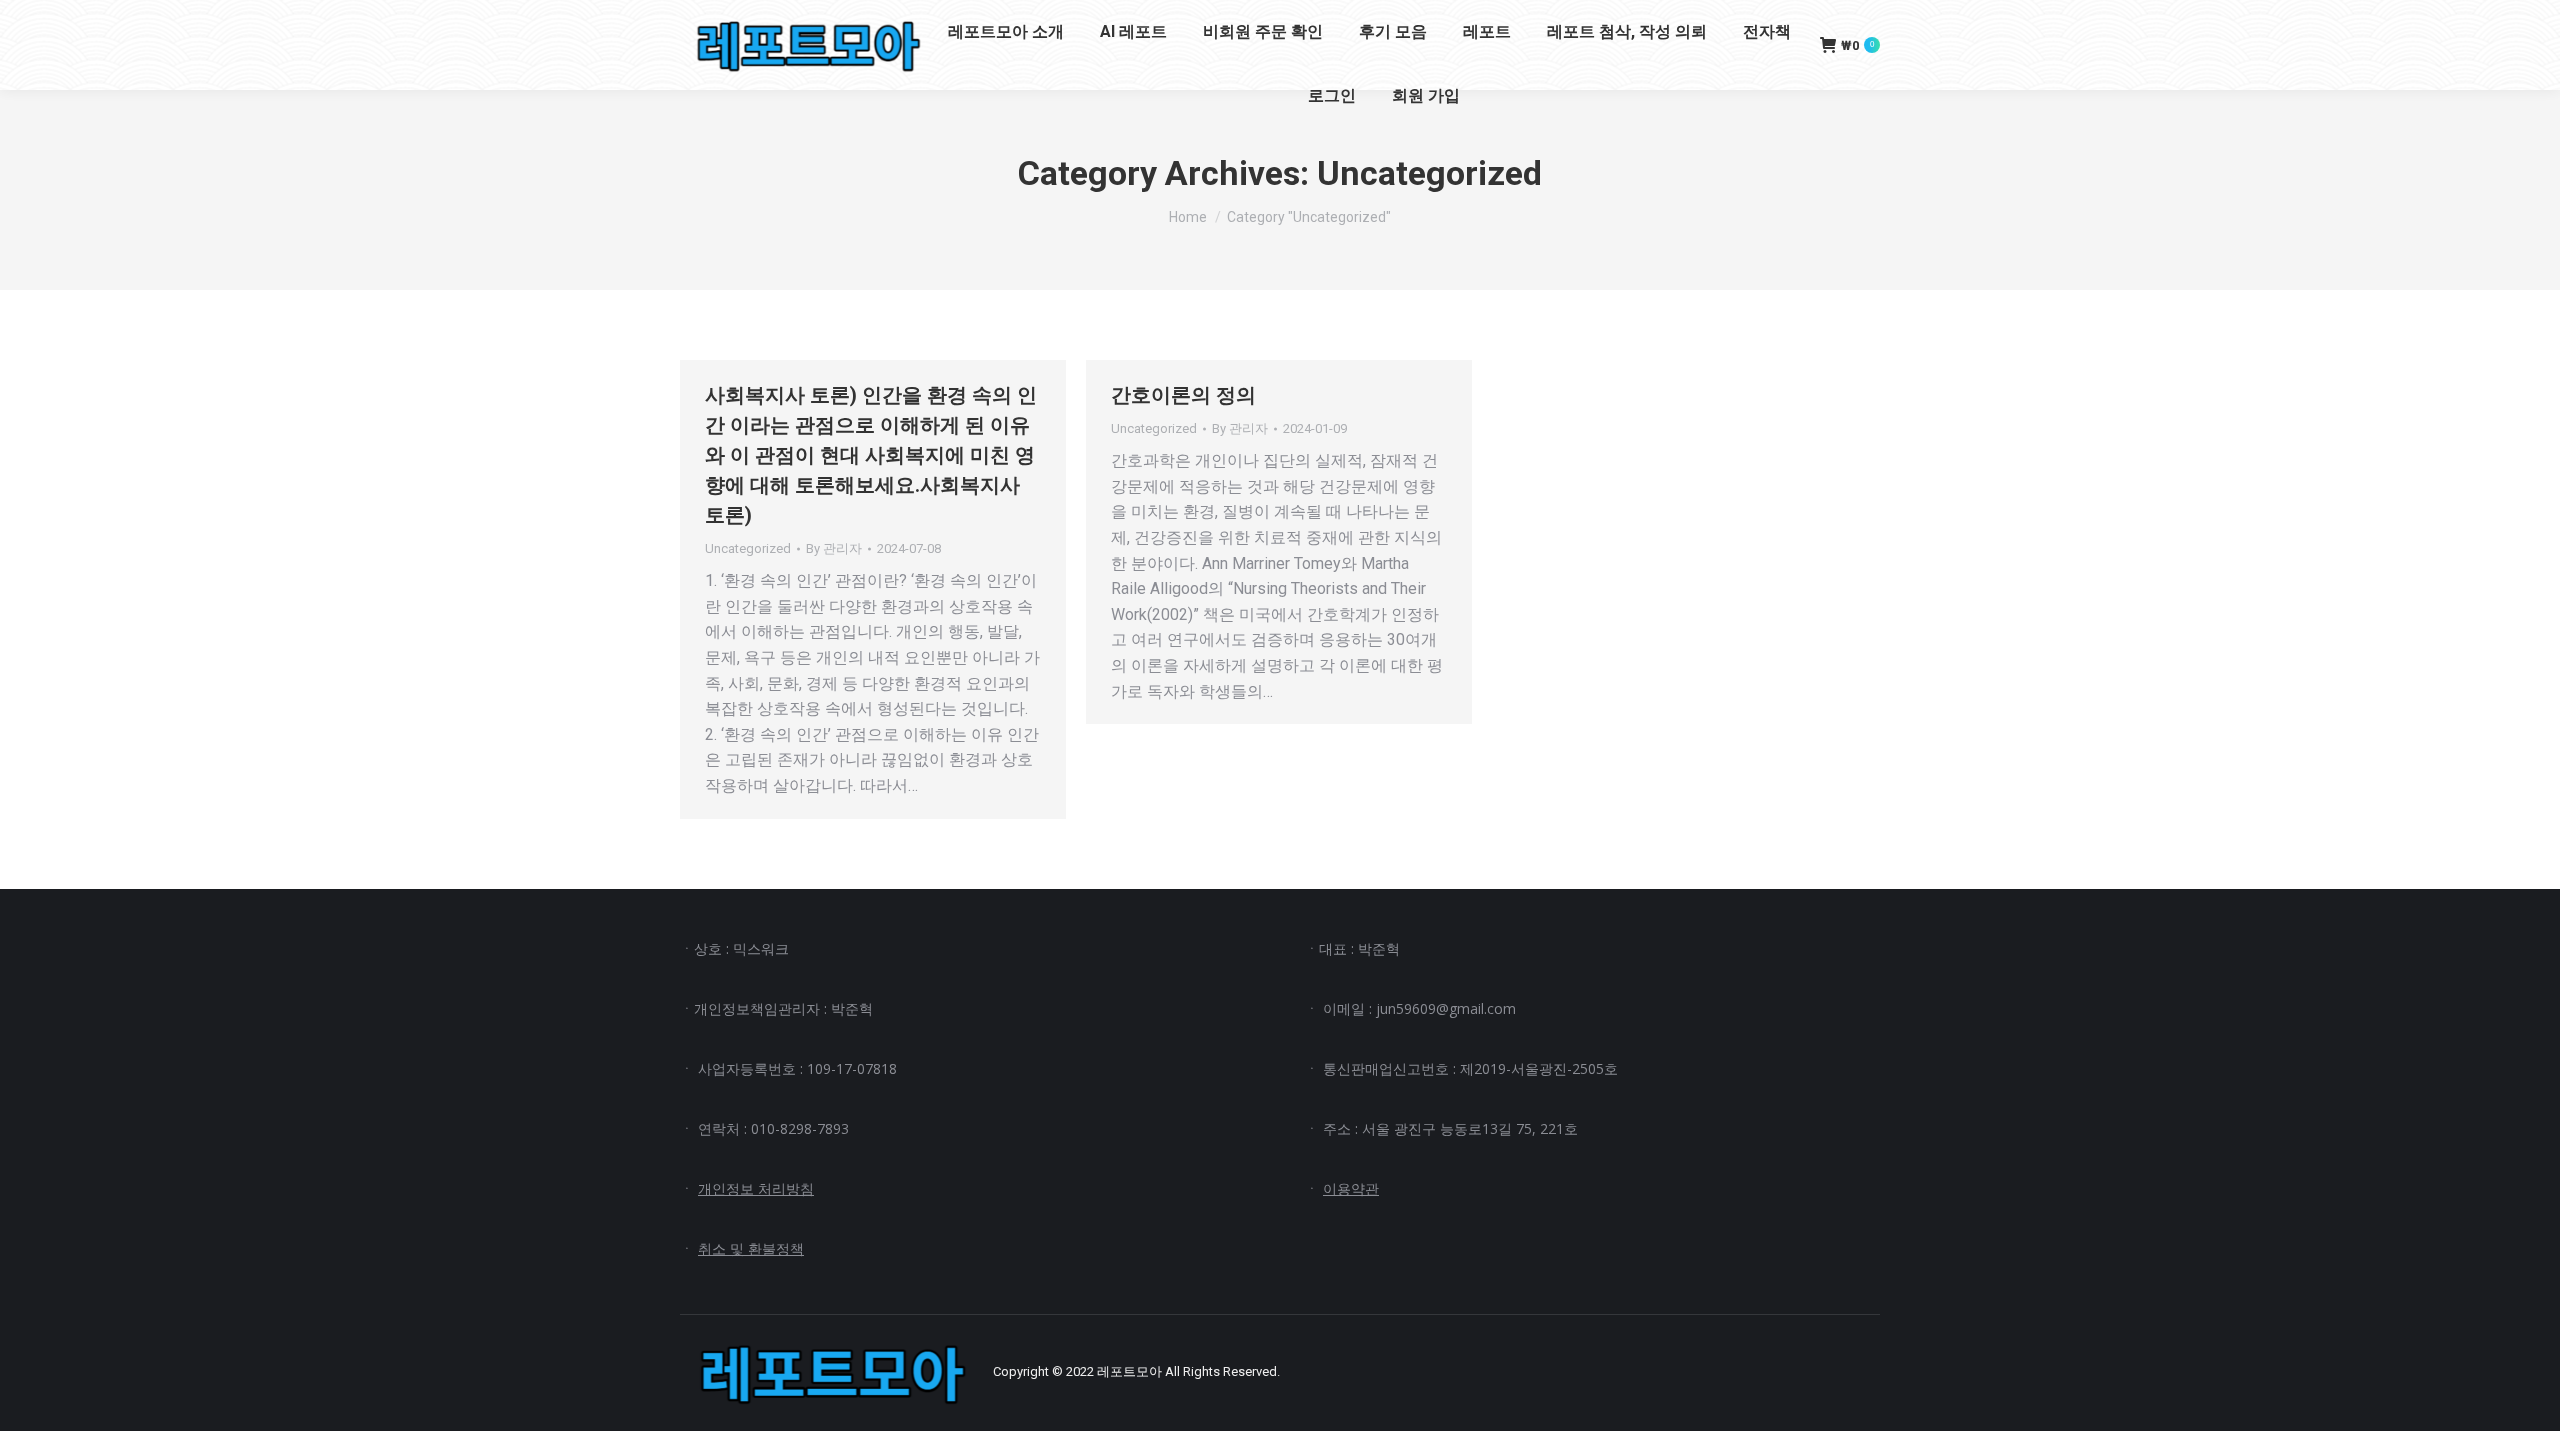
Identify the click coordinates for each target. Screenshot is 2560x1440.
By (834, 548)
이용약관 (1351, 1188)
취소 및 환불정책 (751, 1248)
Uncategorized (748, 548)
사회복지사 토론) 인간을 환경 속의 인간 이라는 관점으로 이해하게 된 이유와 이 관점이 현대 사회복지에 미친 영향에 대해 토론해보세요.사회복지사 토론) (871, 455)
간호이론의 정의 (1183, 395)
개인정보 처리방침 (756, 1188)
